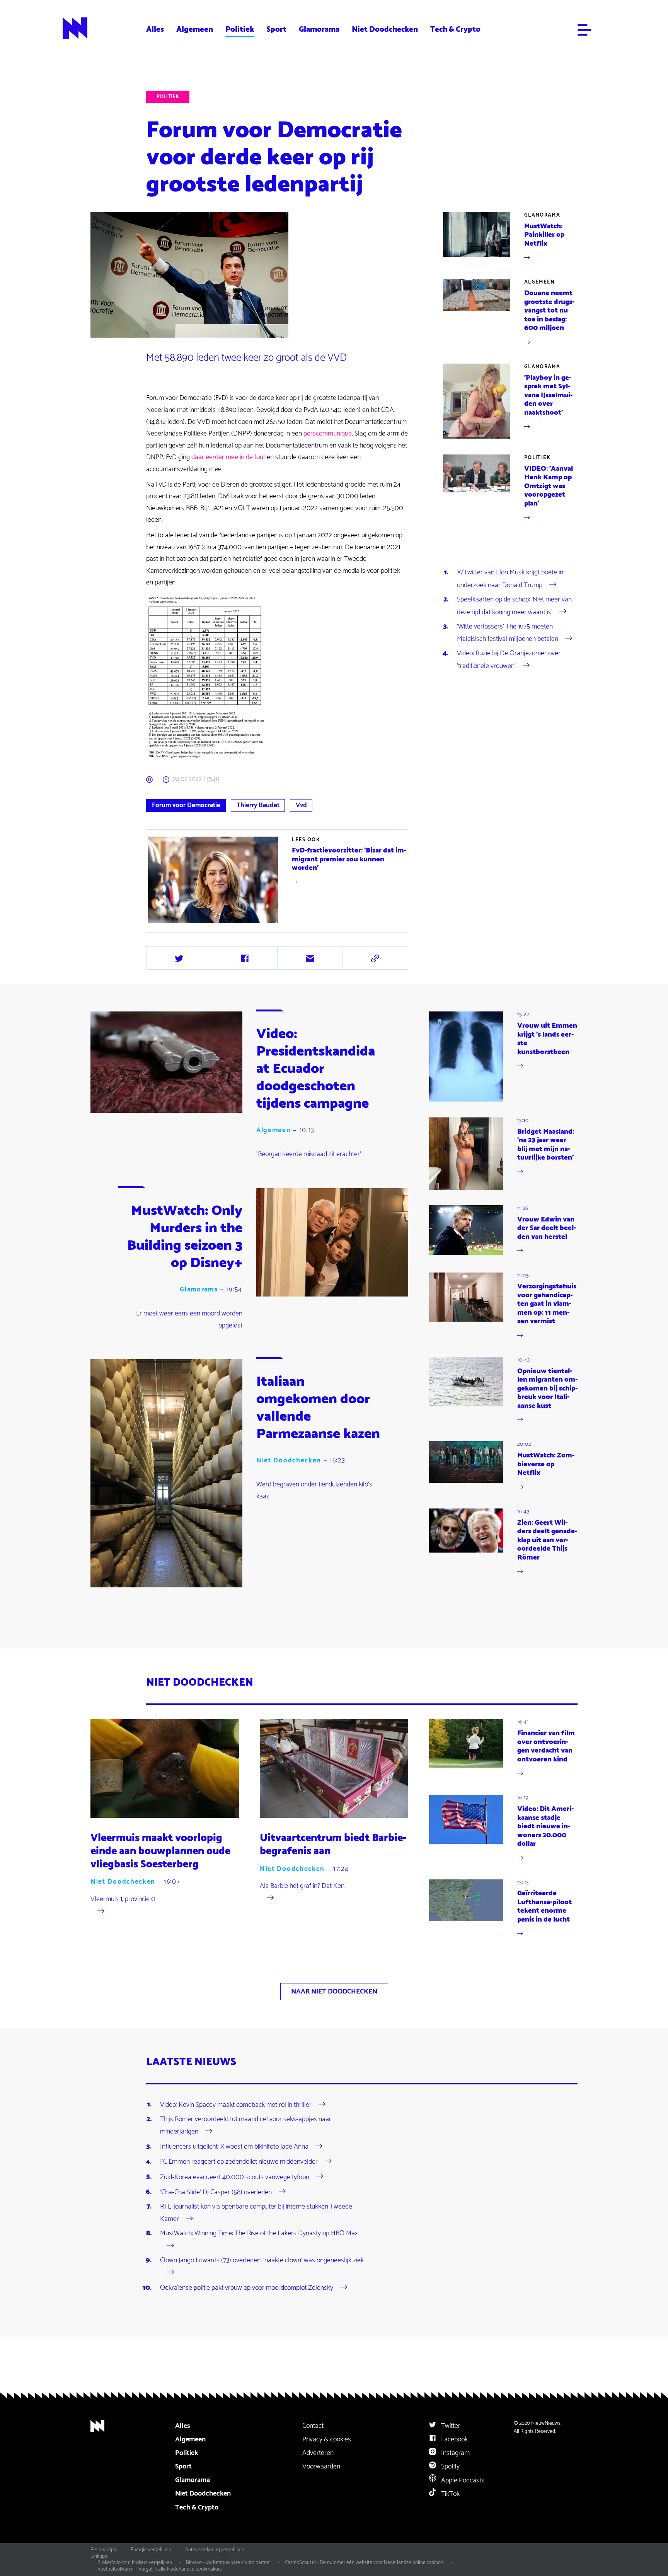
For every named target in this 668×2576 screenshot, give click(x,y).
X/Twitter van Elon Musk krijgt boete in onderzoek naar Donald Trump (510, 579)
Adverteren (318, 2453)
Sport (276, 29)
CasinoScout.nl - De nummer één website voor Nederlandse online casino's (364, 2562)
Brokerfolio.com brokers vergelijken (135, 2562)
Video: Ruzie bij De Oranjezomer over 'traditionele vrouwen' (509, 659)
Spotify (450, 2467)
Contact (313, 2426)
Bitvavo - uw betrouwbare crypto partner (228, 2562)
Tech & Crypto (455, 29)
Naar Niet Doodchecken (334, 1992)
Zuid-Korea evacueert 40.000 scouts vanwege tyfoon (235, 2177)
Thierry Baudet (258, 805)
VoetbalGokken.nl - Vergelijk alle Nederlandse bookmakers (160, 2569)
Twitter (450, 2426)
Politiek (240, 29)
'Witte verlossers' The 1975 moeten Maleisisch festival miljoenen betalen (508, 633)
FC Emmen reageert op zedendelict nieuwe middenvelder (239, 2162)
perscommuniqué (328, 434)
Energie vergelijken (151, 2550)
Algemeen (195, 29)
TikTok (450, 2494)
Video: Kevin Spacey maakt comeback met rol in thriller (236, 2105)
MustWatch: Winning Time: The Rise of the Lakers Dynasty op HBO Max (259, 2233)
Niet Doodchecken (385, 29)
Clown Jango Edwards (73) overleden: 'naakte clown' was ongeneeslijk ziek (262, 2260)
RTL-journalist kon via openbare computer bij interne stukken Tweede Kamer (256, 2213)
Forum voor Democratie (186, 805)
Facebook (454, 2439)
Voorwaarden (321, 2467)
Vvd (301, 805)
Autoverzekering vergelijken (215, 2550)
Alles (155, 29)
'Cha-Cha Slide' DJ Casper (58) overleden (216, 2192)
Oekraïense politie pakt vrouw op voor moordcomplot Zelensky (247, 2288)
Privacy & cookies (327, 2439)
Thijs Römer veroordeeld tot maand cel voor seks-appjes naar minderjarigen (246, 2125)
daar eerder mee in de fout (228, 457)
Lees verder (278, 880)
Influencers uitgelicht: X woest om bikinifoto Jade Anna (234, 2147)
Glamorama (319, 29)
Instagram (455, 2453)
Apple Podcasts (462, 2480)
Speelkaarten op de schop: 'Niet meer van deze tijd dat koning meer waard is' (514, 606)
